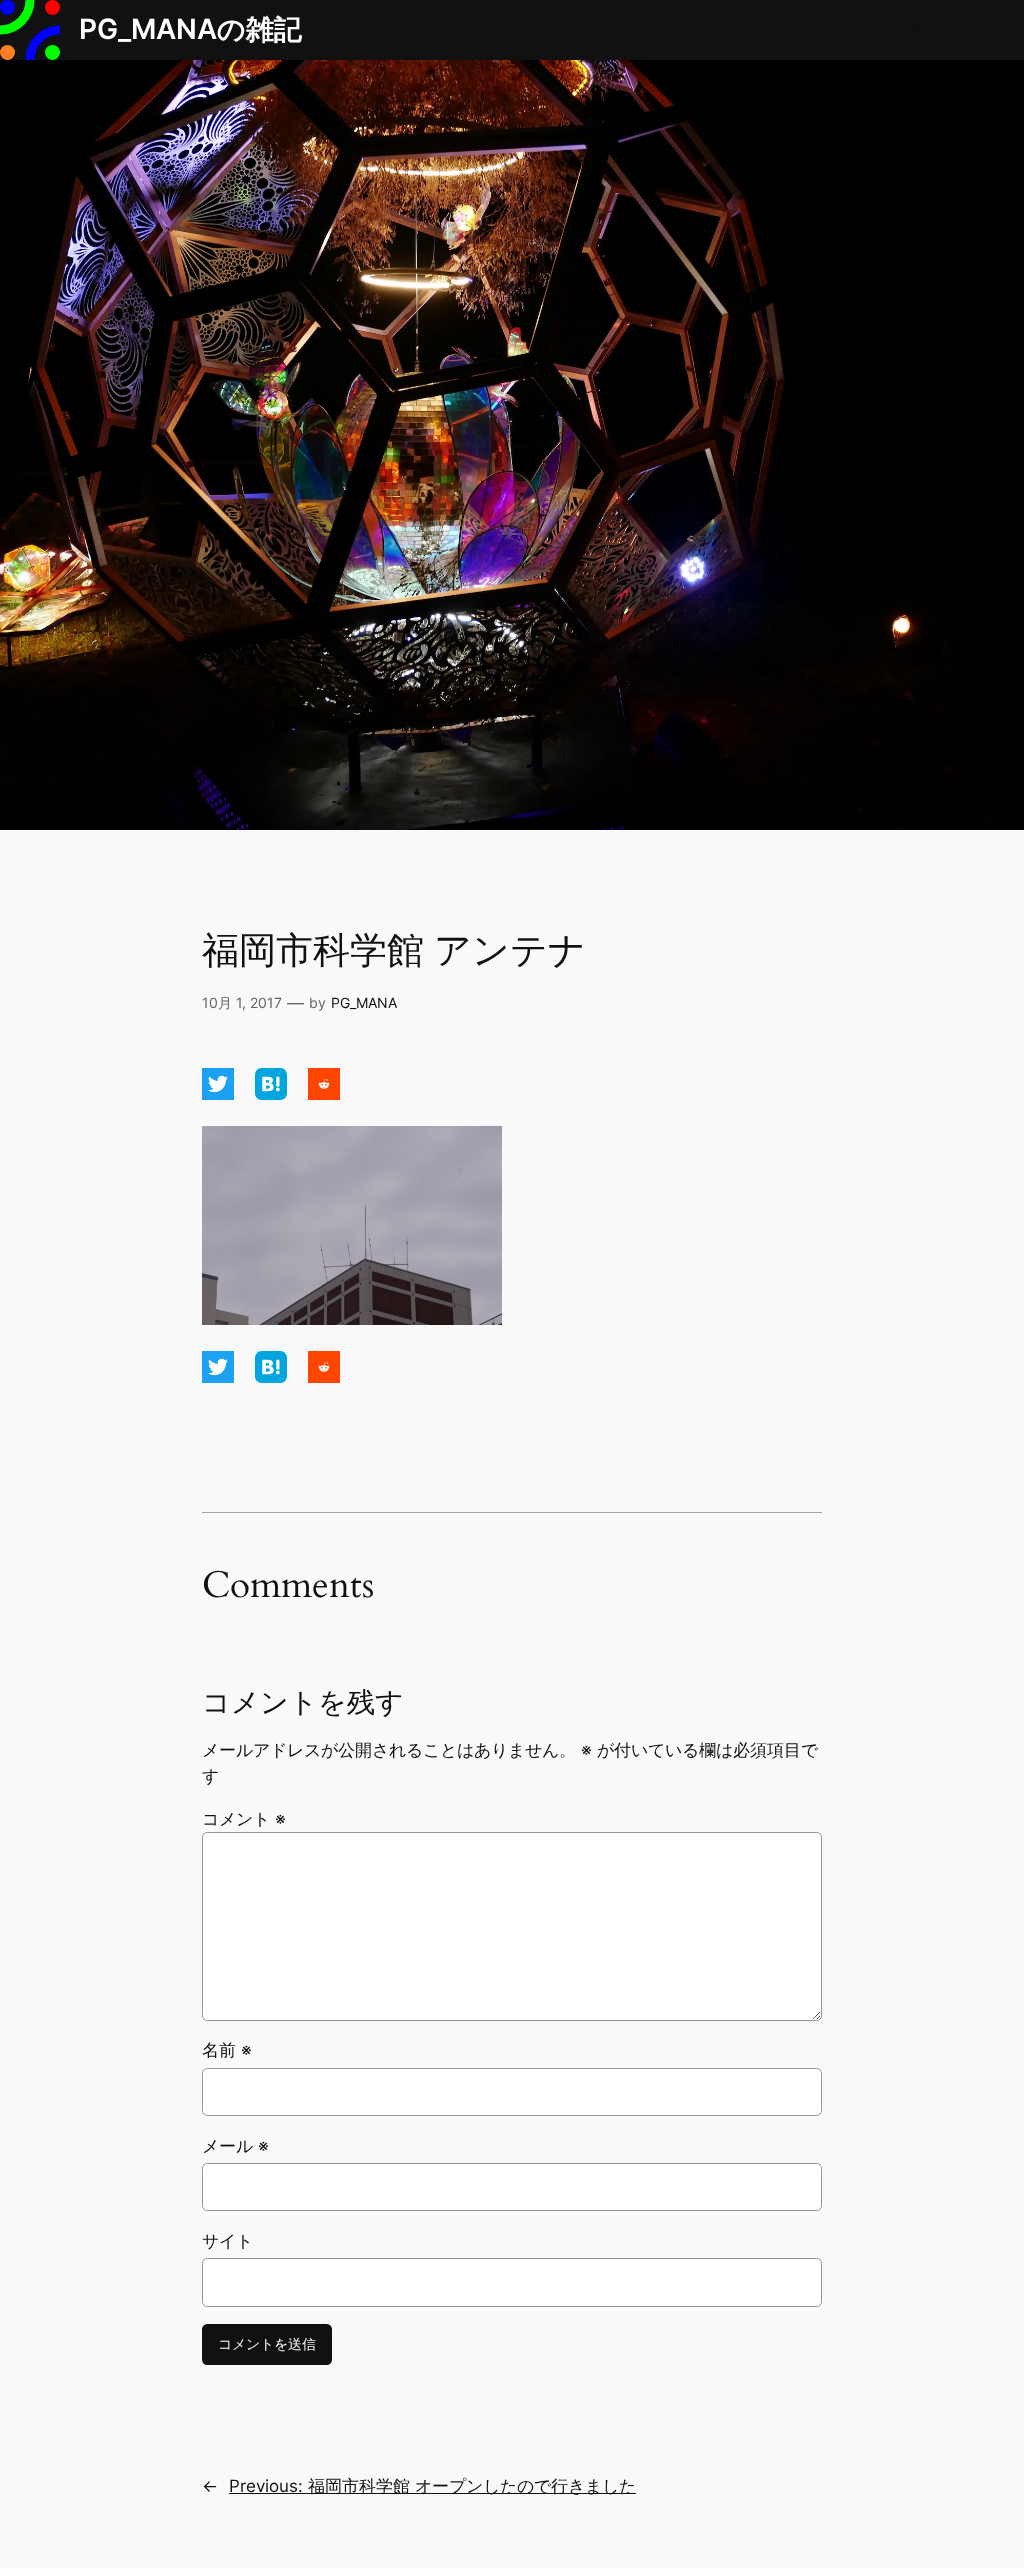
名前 (227, 2050)
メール (235, 2146)
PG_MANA (364, 1002)
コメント (244, 1819)
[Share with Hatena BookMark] (273, 1094)
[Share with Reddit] (324, 1094)
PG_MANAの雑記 (190, 29)
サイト (227, 2241)
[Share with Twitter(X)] (220, 1094)
